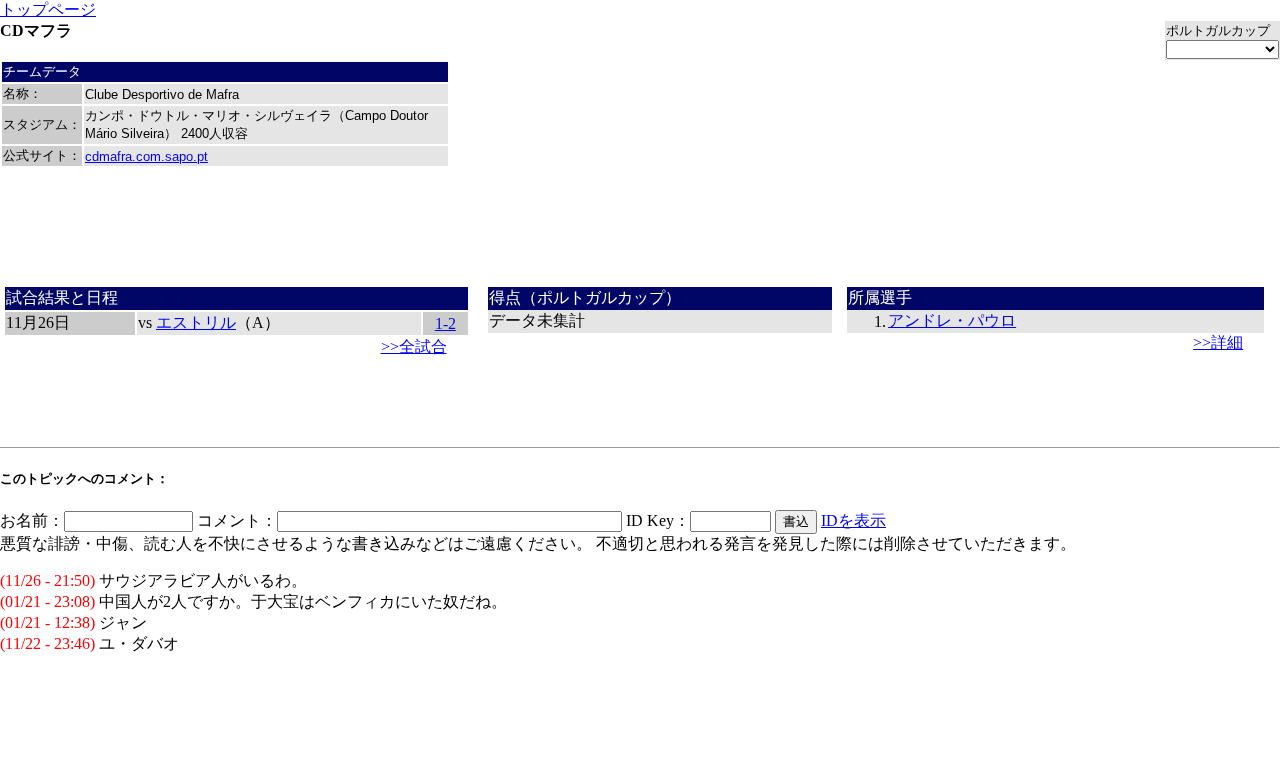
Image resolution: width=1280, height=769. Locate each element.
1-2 (445, 323)
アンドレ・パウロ (952, 320)
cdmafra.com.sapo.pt (146, 156)
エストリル (196, 322)
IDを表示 (853, 520)
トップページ (48, 9)
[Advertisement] (640, 234)
